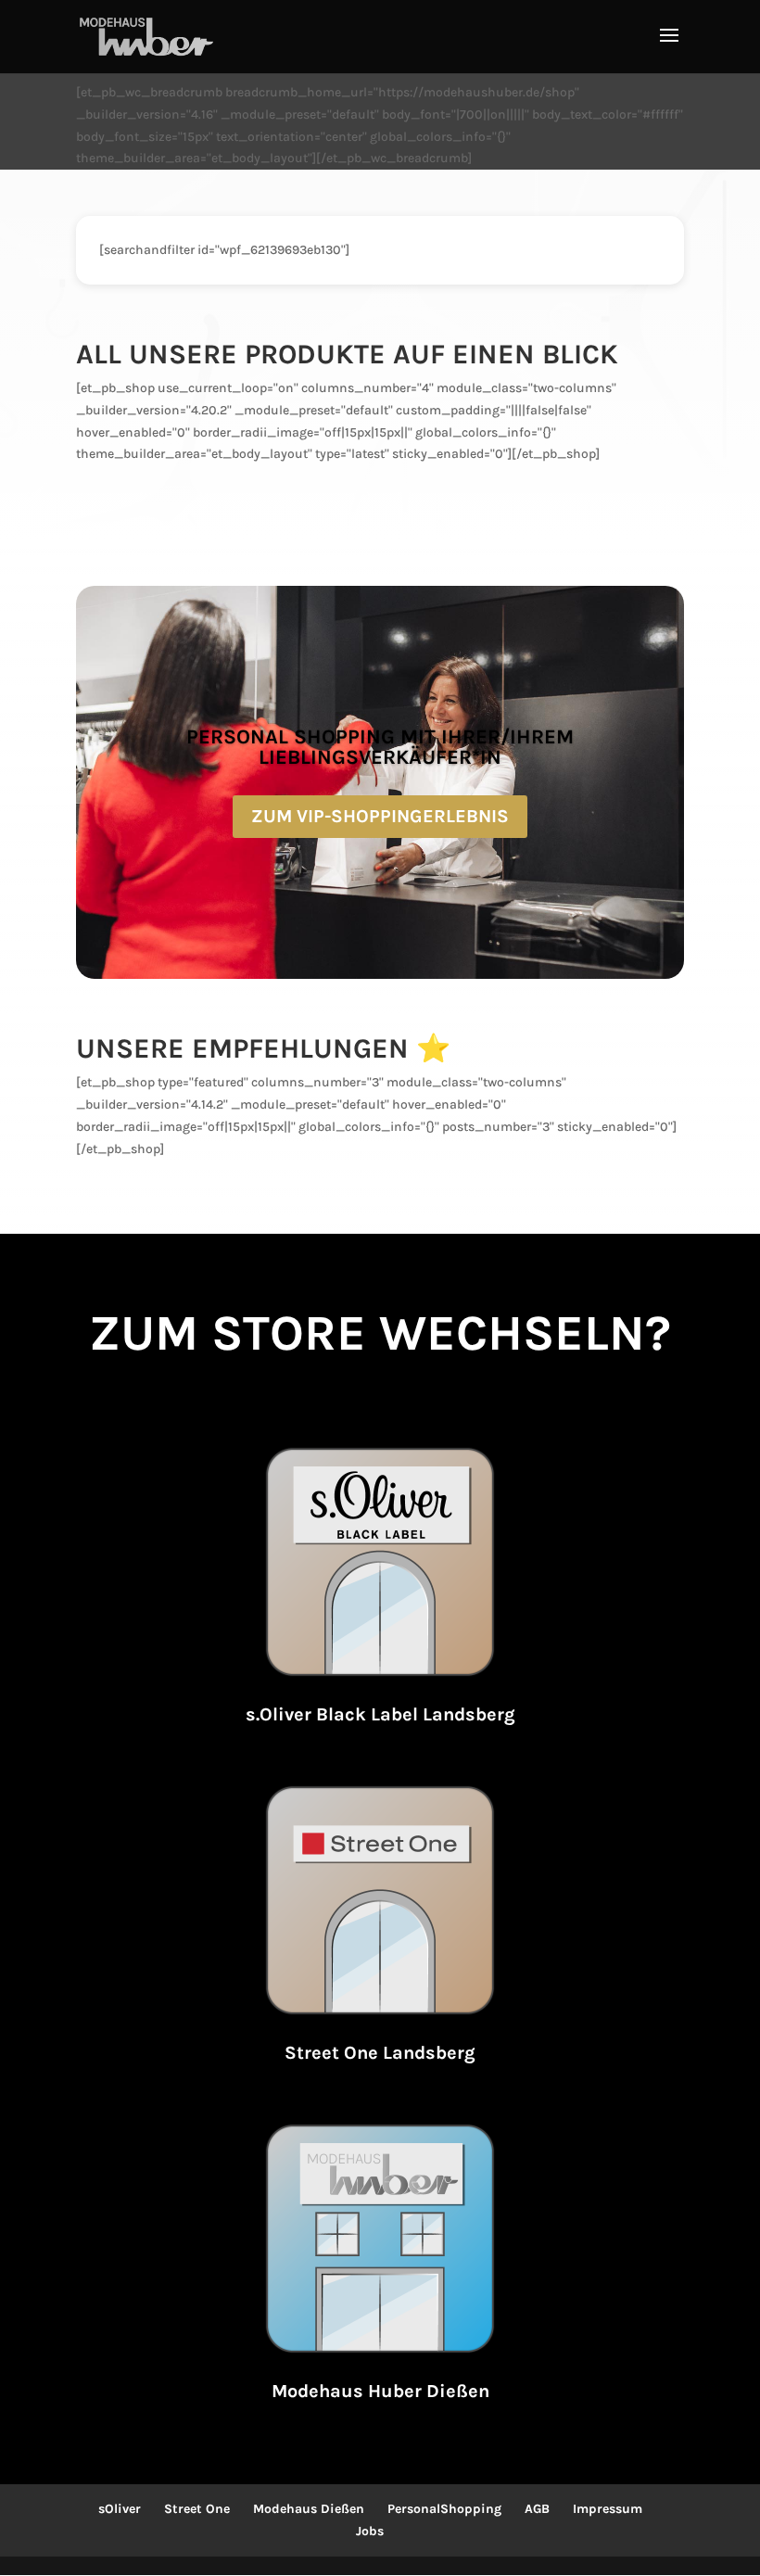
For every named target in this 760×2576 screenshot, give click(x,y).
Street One (197, 2509)
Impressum (608, 2509)
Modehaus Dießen (309, 2509)
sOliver (120, 2509)
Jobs (370, 2531)
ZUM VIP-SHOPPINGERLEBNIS (380, 816)
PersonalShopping (444, 2509)
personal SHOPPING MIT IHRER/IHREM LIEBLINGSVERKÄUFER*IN (380, 747)
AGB (537, 2509)
